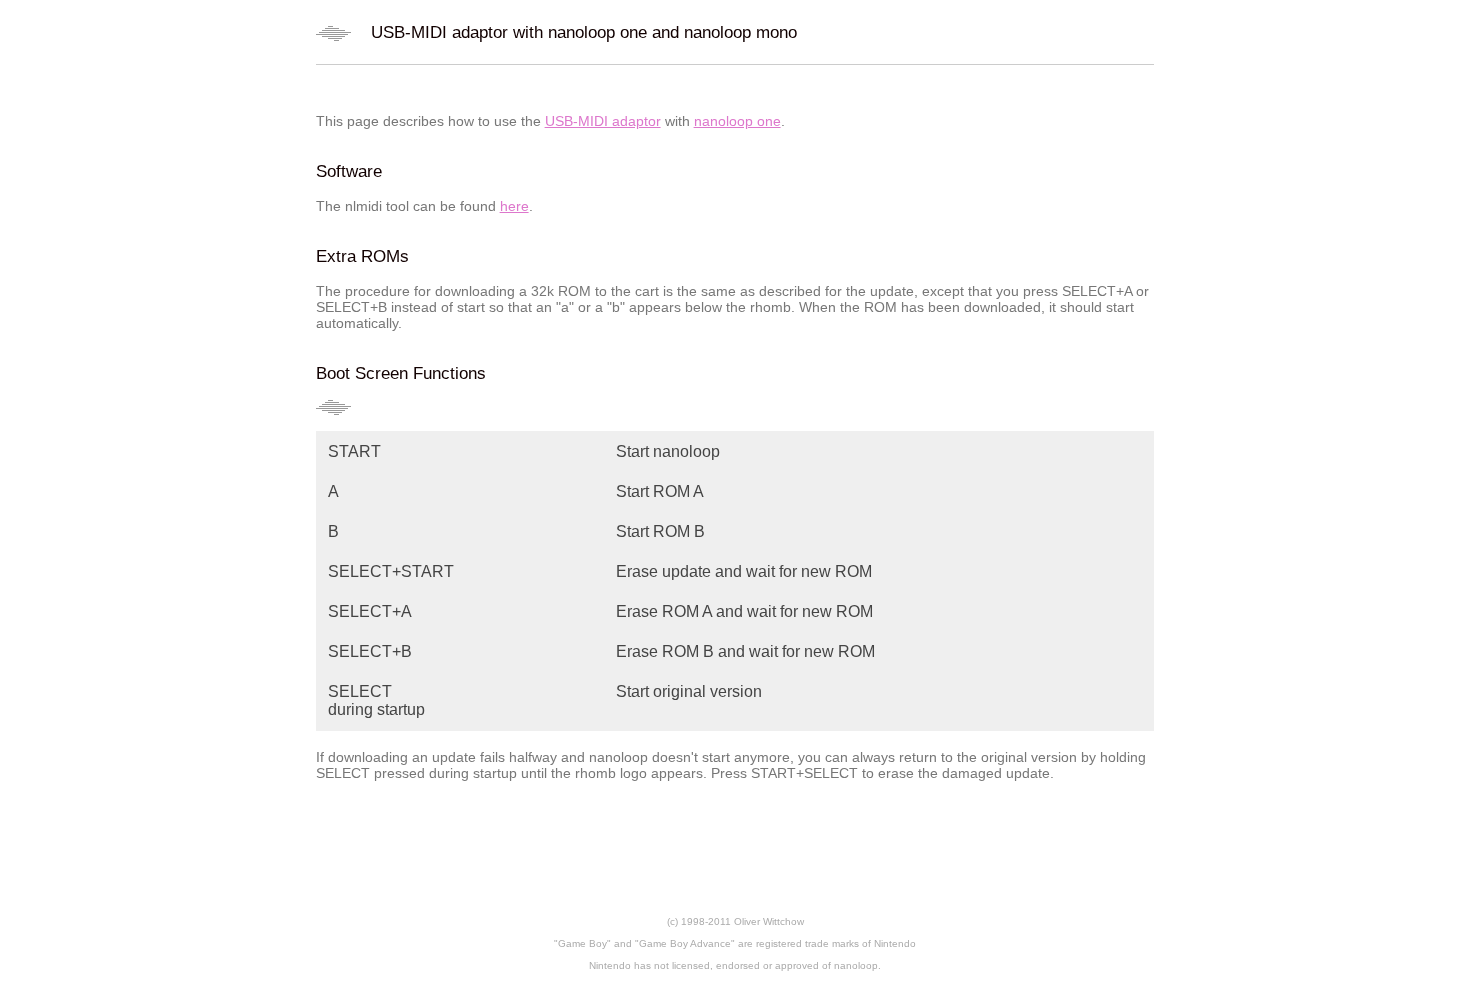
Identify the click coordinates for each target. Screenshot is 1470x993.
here (514, 206)
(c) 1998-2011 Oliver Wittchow (735, 921)
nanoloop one (737, 121)
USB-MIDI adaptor (603, 121)
